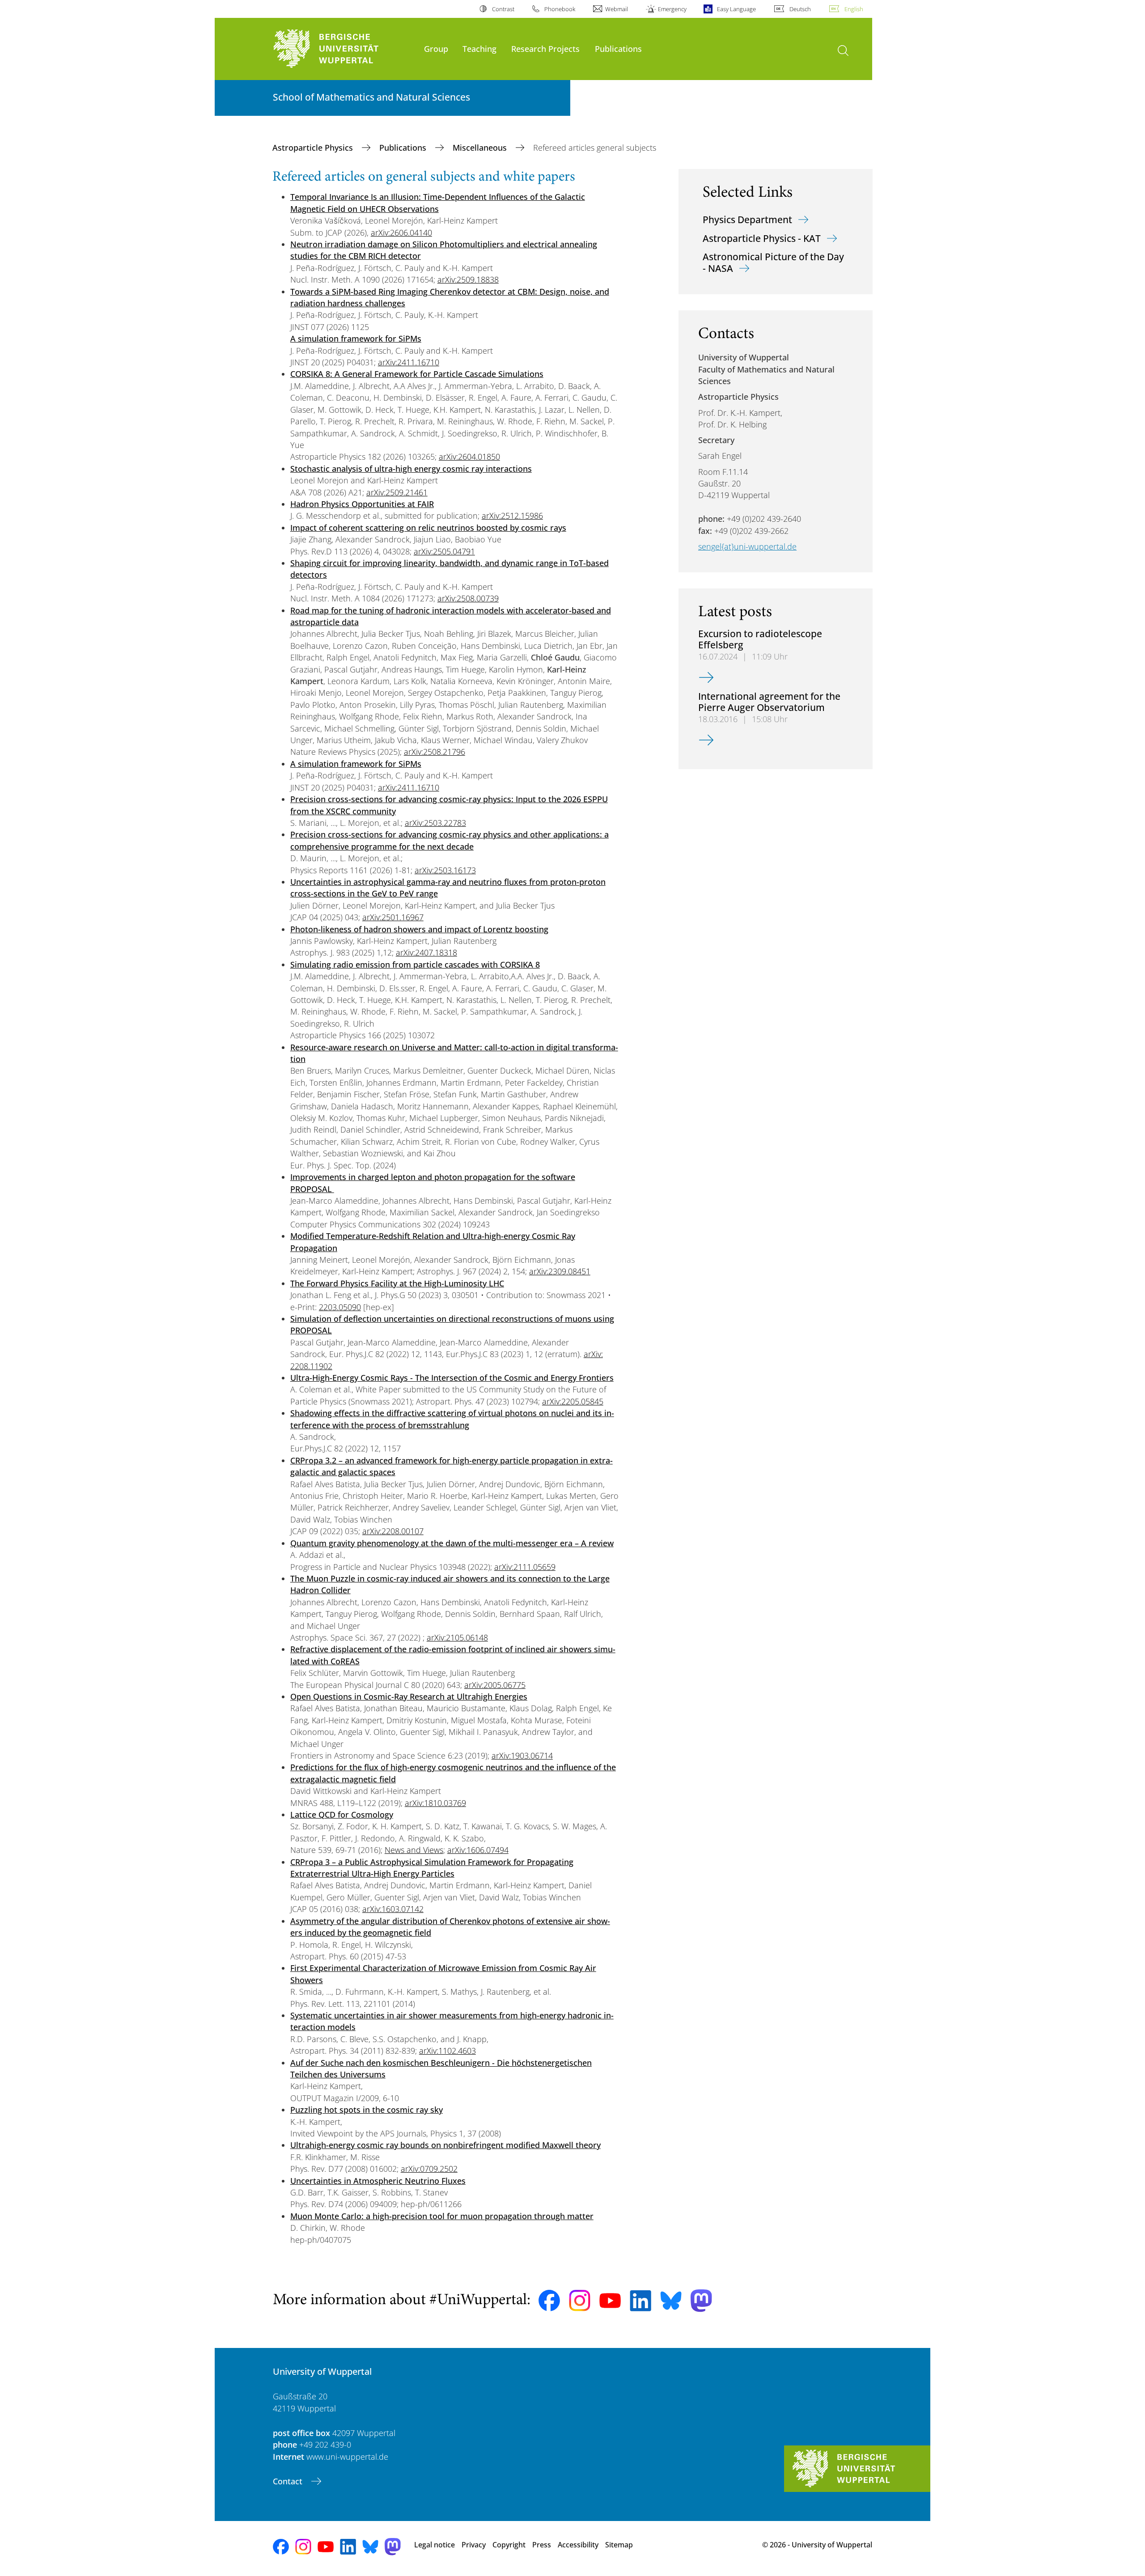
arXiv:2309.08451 (560, 1271)
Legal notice (435, 2545)
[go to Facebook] (549, 2301)
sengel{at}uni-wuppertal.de (747, 546)
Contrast (503, 9)
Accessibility (578, 2545)
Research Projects (545, 49)
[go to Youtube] (610, 2301)
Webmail (617, 9)
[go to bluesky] (671, 2301)
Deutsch (800, 9)
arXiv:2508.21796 (435, 752)
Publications (618, 49)
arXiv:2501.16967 (393, 917)
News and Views (414, 1850)
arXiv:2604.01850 (469, 457)
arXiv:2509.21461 (397, 492)
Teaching (479, 49)
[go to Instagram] (580, 2301)
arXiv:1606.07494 (478, 1850)
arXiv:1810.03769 (435, 1803)
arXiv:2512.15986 (512, 516)
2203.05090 (340, 1307)
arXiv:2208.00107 (393, 1531)
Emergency (672, 9)
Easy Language (736, 9)
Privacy (474, 2545)
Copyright (509, 2545)
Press (542, 2545)
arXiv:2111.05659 (525, 1567)
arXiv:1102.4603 (447, 2051)
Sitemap (619, 2545)
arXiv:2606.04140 (401, 233)
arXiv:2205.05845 (573, 1401)
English (854, 9)
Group (436, 49)
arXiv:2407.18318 (426, 952)
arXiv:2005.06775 (495, 1685)
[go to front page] (344, 49)
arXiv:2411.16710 (409, 362)
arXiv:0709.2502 (429, 2169)
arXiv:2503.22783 (435, 823)
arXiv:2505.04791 (444, 551)
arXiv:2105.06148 (457, 1637)
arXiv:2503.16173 (445, 870)
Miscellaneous (481, 148)
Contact (289, 2481)
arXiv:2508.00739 (468, 598)
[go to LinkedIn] (640, 2301)
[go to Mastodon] (701, 2301)
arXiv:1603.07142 (393, 1909)
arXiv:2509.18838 (468, 279)
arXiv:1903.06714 (522, 1755)
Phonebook (560, 9)
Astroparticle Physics (314, 148)
